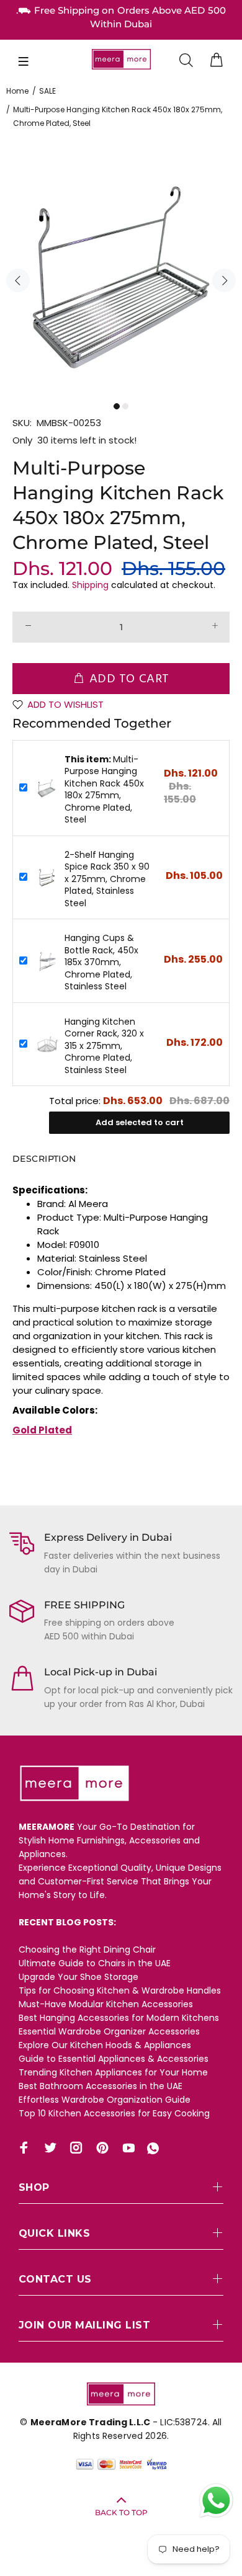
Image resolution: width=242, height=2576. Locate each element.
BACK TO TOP (121, 2512)
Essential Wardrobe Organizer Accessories (109, 2031)
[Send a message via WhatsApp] (216, 2501)
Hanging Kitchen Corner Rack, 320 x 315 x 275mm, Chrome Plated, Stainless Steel (104, 1046)
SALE (47, 91)
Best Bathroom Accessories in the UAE (101, 2086)
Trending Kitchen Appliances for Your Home (113, 2072)
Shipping (90, 585)
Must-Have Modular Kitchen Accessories (106, 2004)
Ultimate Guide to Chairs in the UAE (95, 1963)
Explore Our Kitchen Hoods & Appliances (105, 2045)
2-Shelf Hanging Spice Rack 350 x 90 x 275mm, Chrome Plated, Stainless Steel (107, 879)
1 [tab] (117, 406)
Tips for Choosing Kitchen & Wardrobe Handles (120, 1990)
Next (224, 280)
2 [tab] (125, 406)
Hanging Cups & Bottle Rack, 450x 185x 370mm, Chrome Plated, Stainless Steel (101, 962)
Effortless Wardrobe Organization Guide (105, 2100)
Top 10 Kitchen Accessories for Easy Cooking (114, 2113)
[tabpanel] (121, 277)
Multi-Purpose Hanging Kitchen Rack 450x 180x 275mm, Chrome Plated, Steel (104, 790)
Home (17, 91)
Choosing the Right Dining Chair (87, 1950)
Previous (18, 280)
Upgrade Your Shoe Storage (78, 1977)
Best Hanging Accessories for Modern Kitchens (119, 2018)
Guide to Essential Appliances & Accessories (114, 2059)
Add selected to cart (140, 1122)
